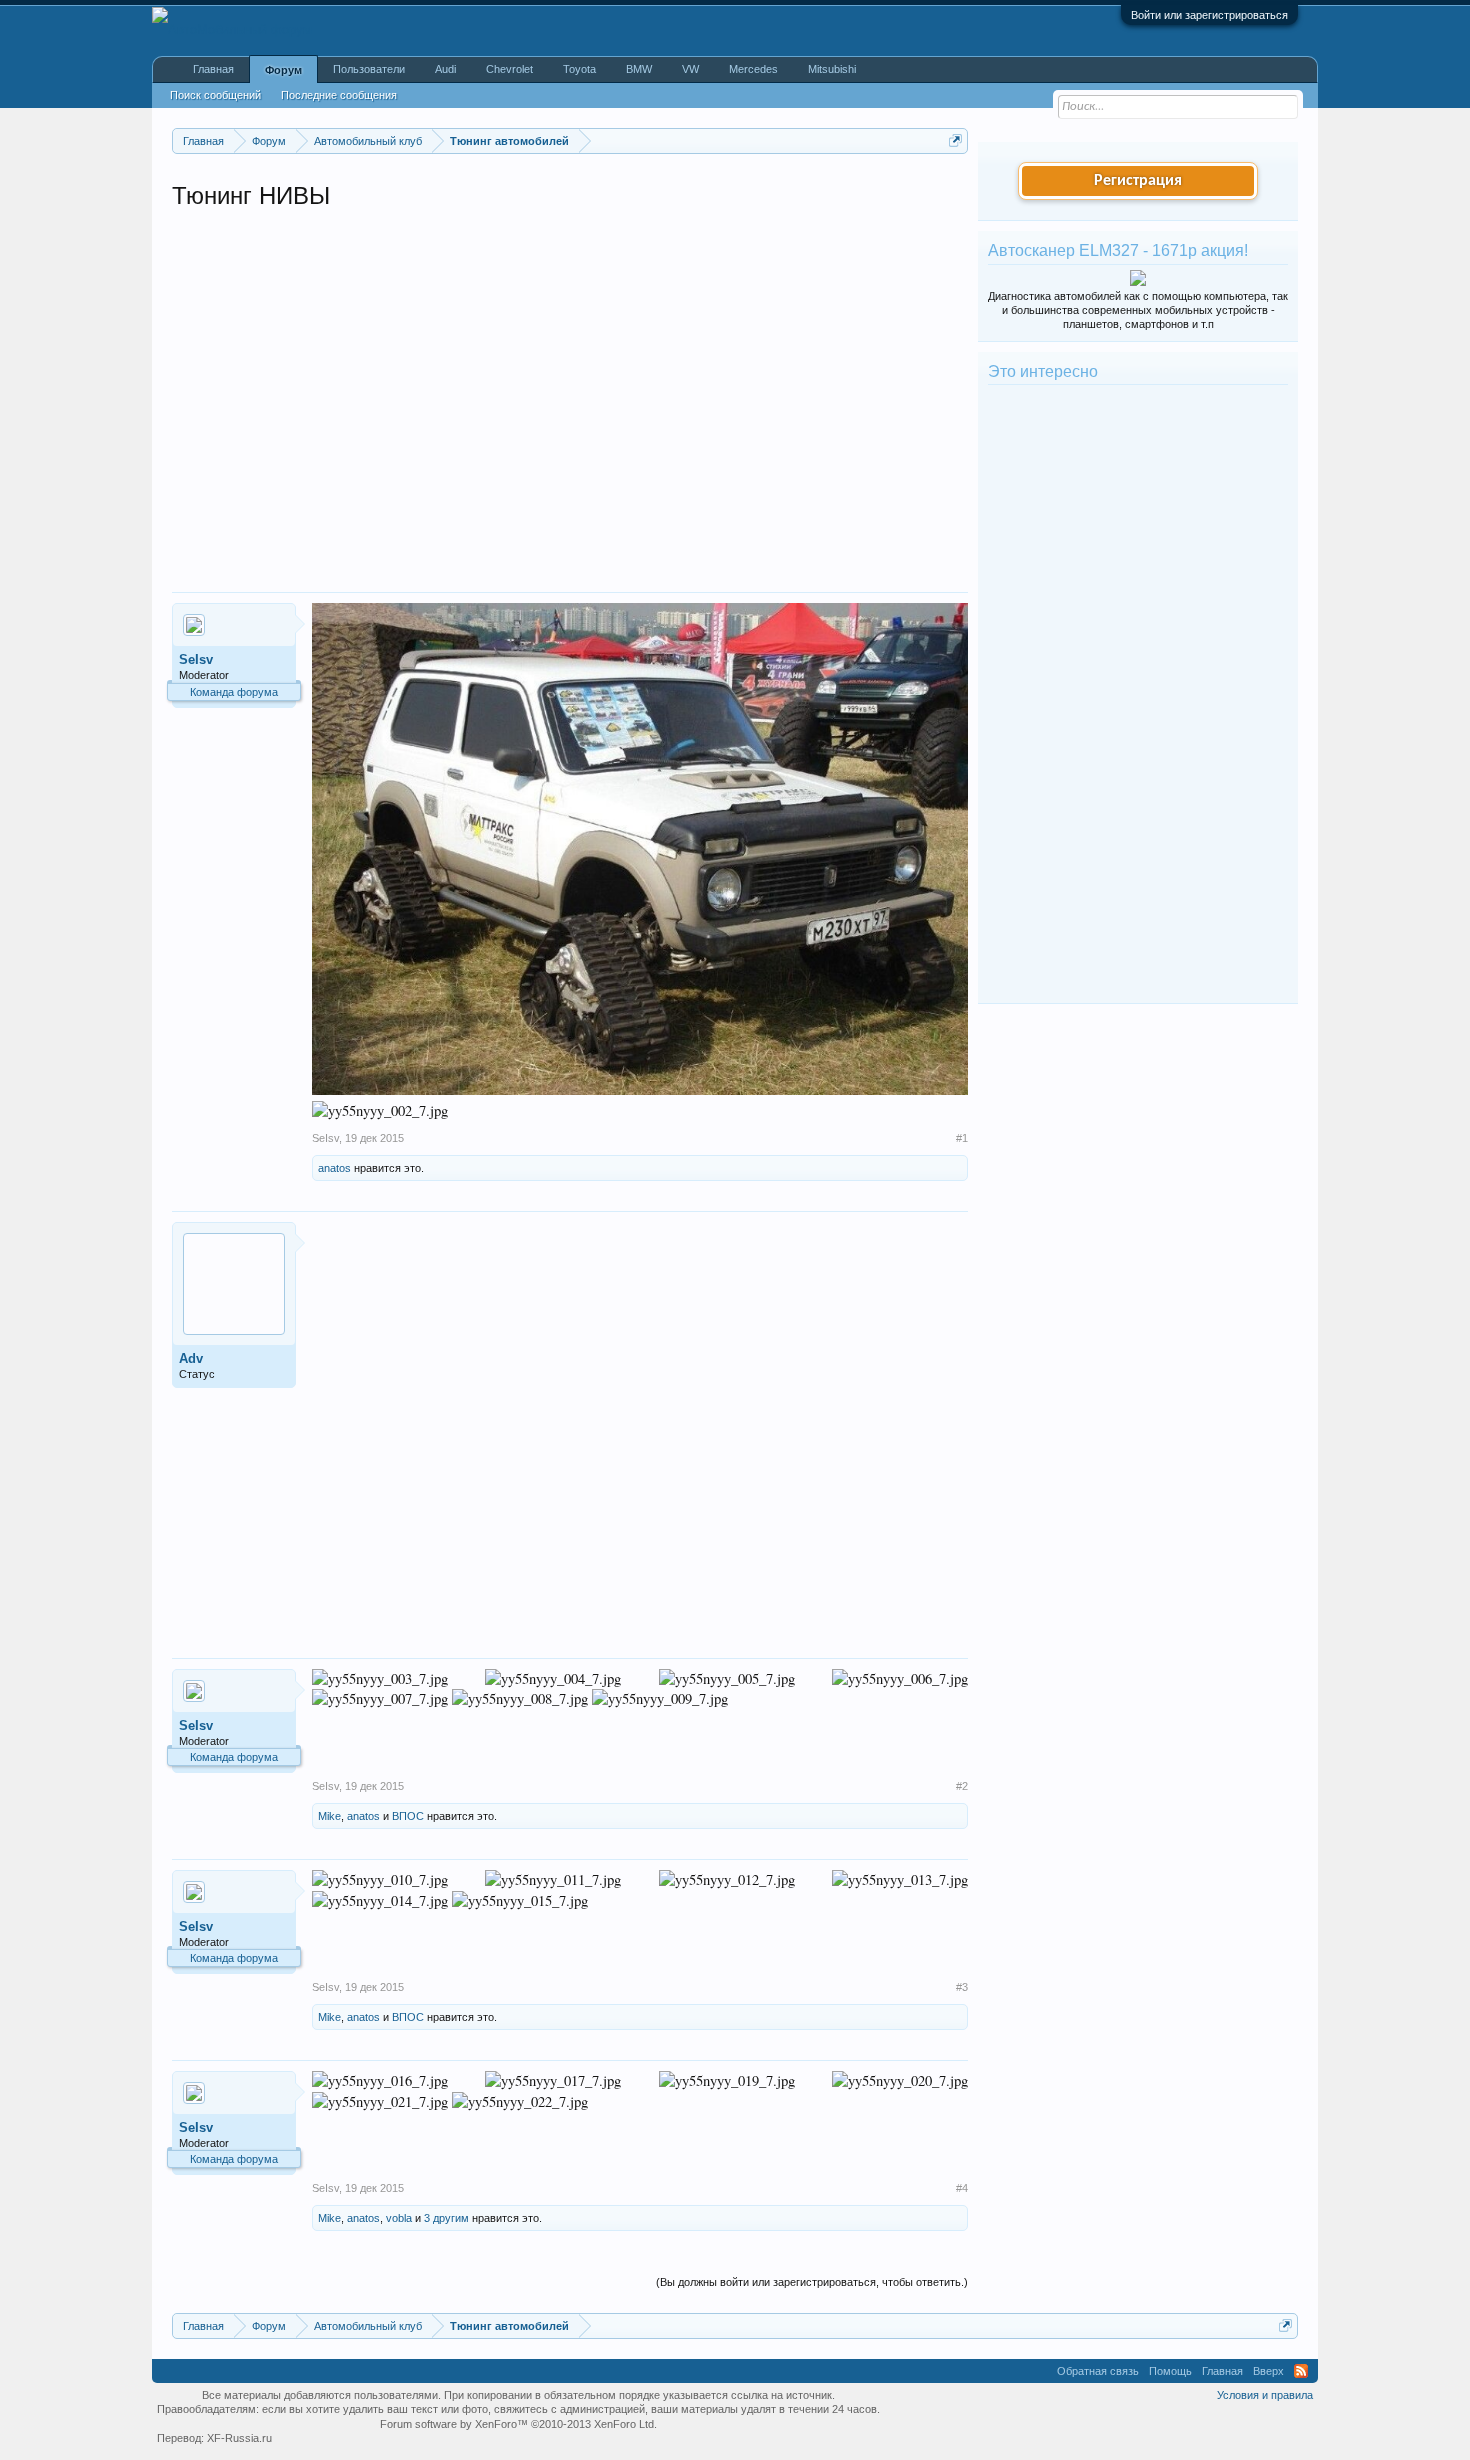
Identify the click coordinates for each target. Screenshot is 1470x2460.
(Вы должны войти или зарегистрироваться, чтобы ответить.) (812, 2282)
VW (690, 69)
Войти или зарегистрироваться (1209, 15)
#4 (962, 2188)
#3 (962, 1987)
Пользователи (369, 69)
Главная (213, 69)
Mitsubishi (832, 69)
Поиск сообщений (215, 95)
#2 (962, 1786)
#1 (962, 1138)
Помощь (1170, 2371)
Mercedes (753, 69)
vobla (399, 2218)
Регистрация (1138, 181)
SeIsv (196, 659)
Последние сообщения (339, 95)
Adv (191, 1358)
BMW (639, 69)
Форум (283, 70)
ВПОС (408, 1816)
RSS (1301, 2371)
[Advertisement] (400, 388)
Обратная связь (1098, 2371)
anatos (334, 1168)
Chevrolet (509, 69)
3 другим (446, 2218)
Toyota (579, 69)
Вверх (1268, 2371)
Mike (329, 1816)
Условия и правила (1265, 2395)
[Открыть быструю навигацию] (955, 140)
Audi (445, 69)
